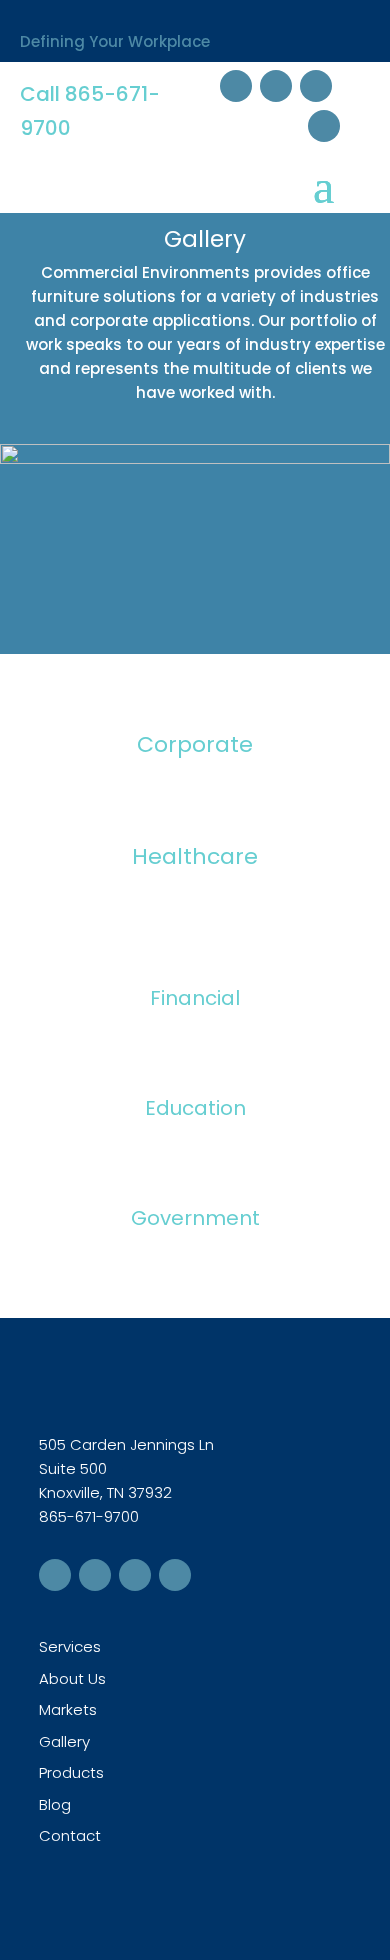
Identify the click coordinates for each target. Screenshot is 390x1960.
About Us (72, 1678)
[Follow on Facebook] (236, 86)
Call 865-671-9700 (90, 111)
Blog (55, 1804)
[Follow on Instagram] (324, 126)
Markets (68, 1709)
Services (70, 1646)
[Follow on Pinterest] (316, 86)
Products (71, 1772)
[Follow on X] (276, 86)
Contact (70, 1835)
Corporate (195, 744)
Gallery (64, 1741)
